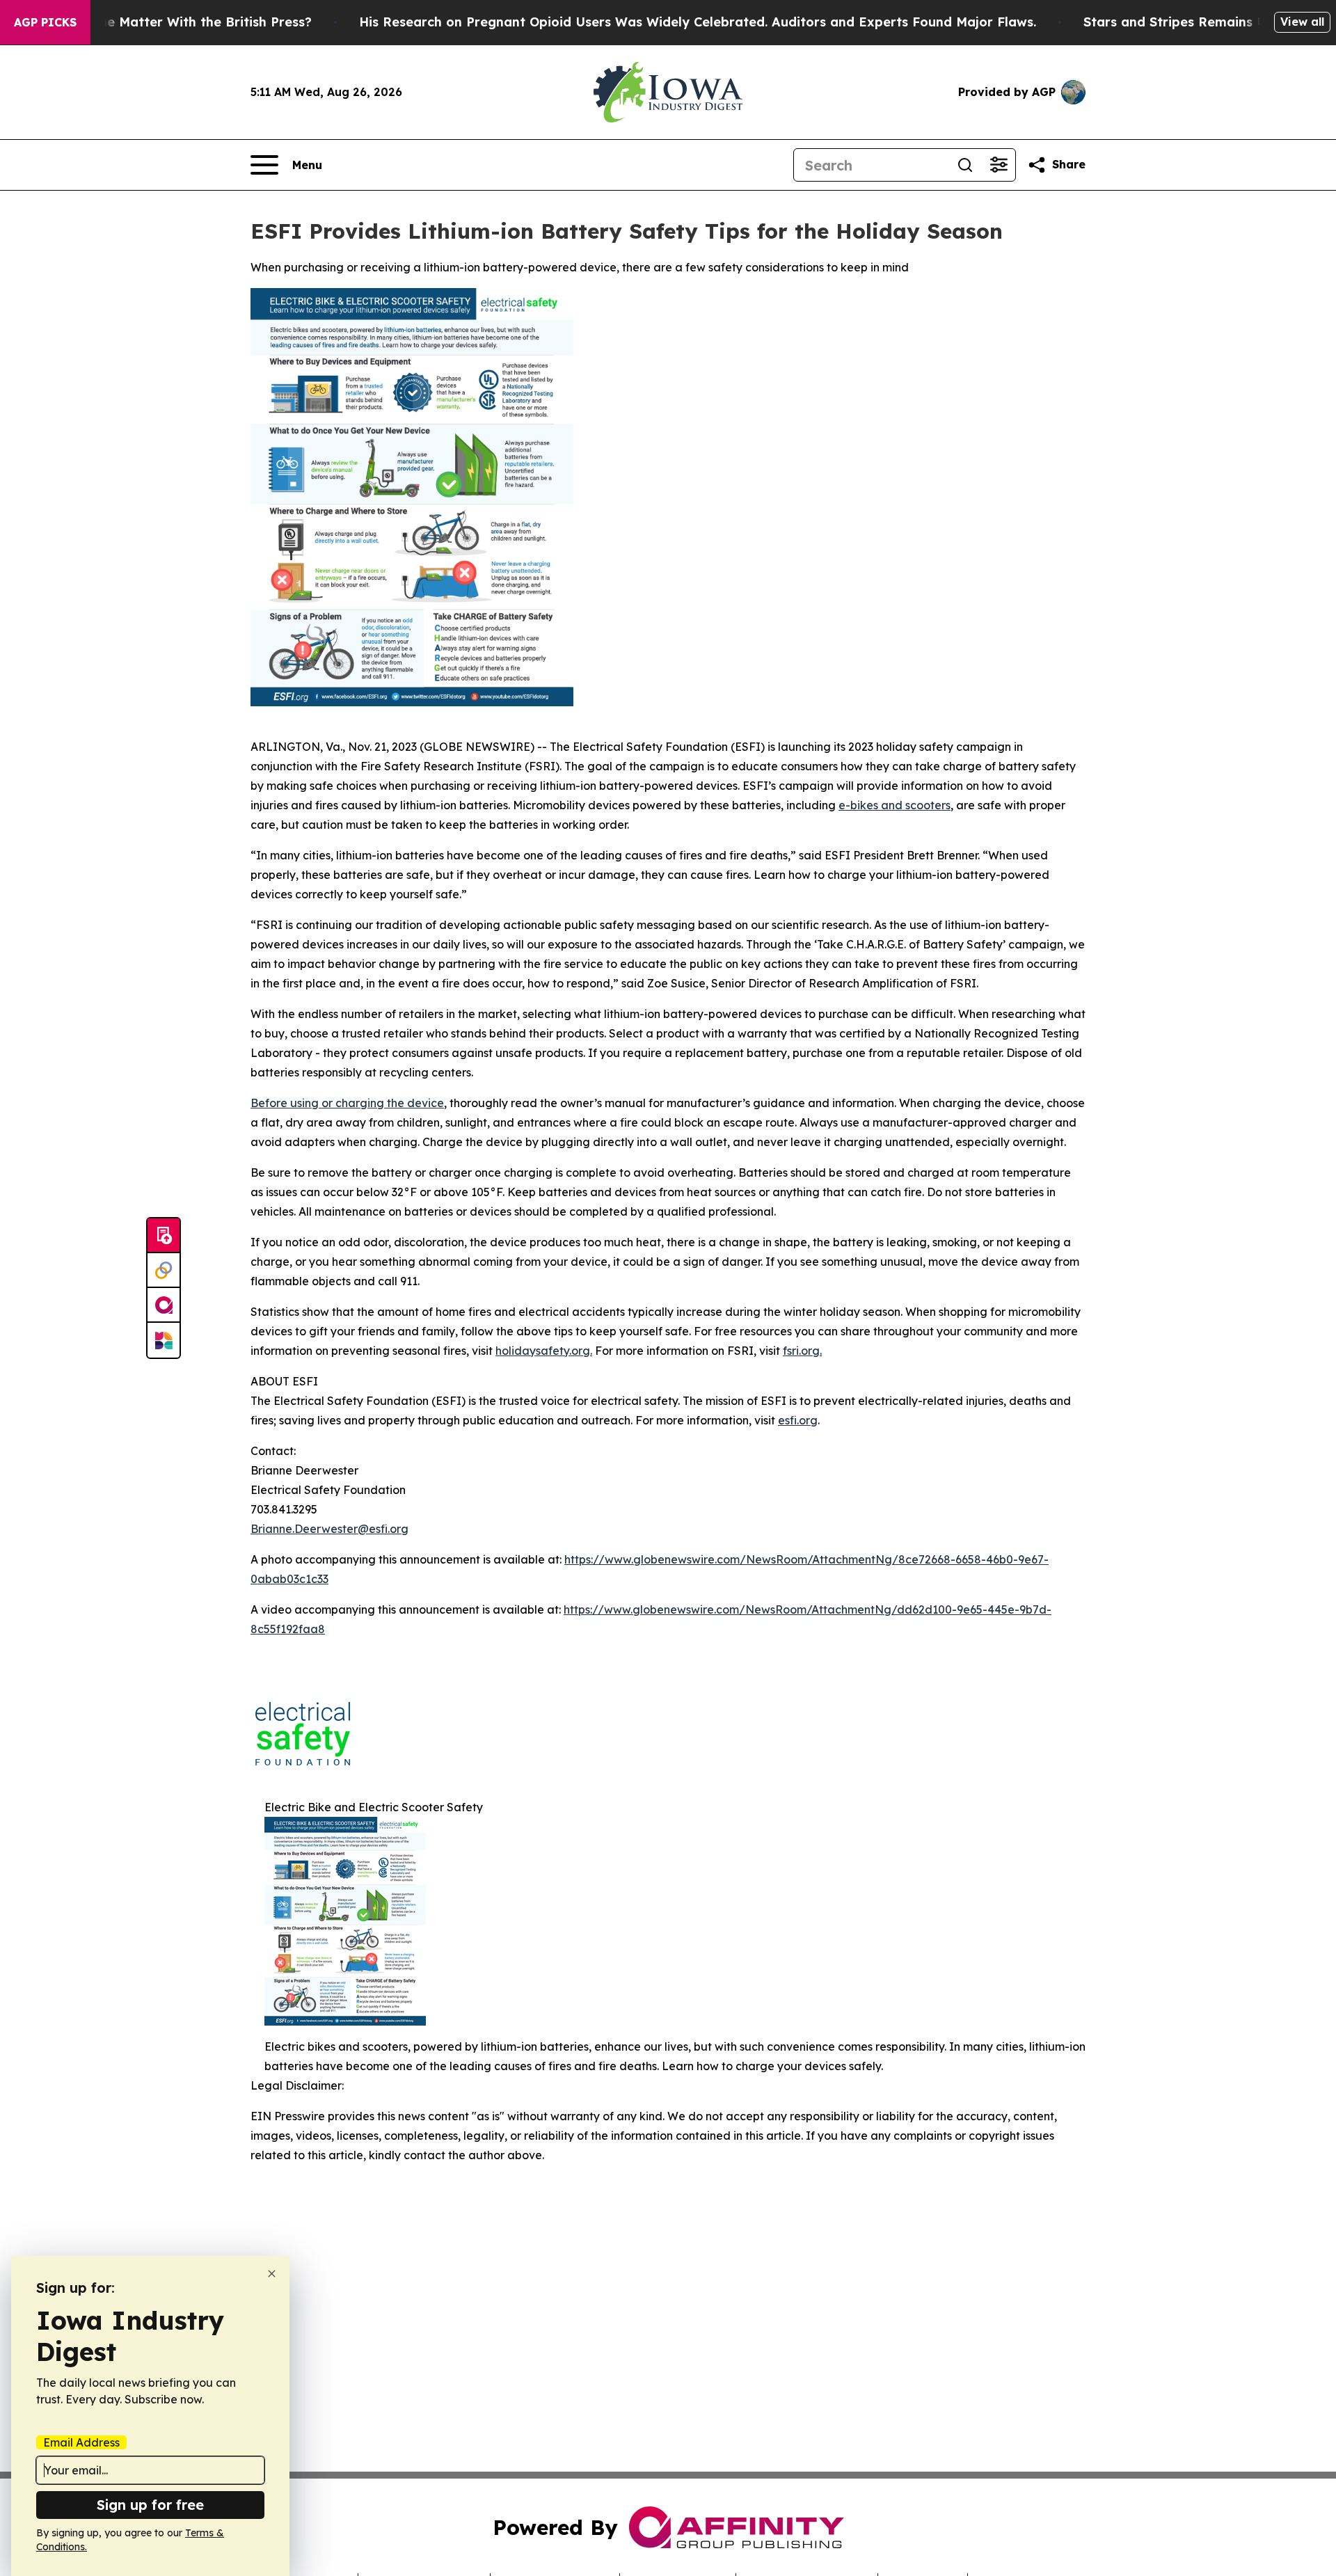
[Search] (965, 165)
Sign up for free (150, 2505)
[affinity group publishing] (164, 1305)
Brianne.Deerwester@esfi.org (329, 1529)
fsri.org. (802, 1351)
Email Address (81, 2442)
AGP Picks (45, 22)
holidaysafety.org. (544, 1351)
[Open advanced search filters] (999, 165)
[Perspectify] (164, 1271)
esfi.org (798, 1420)
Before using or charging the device (347, 1103)
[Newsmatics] (164, 1340)
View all (1302, 22)
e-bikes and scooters (894, 805)
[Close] (272, 2274)
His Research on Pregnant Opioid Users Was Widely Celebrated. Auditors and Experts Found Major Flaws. (698, 22)
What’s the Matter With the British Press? (179, 22)
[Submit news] (164, 1236)
